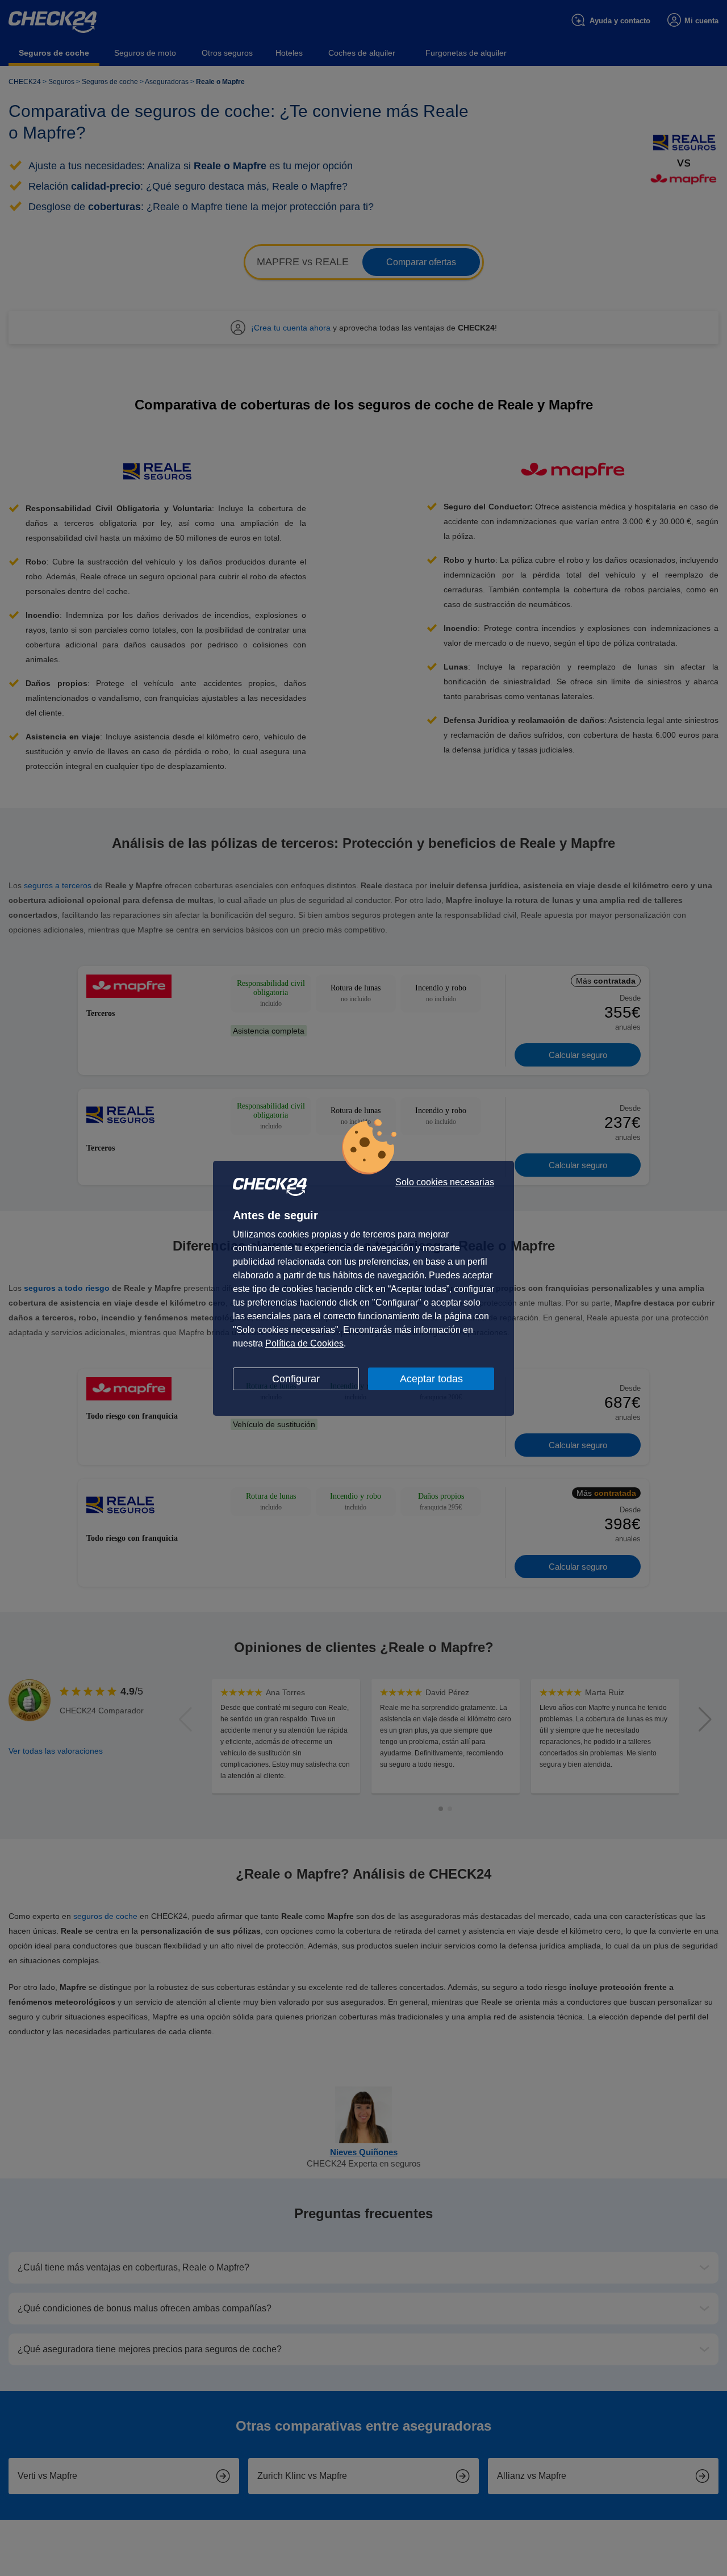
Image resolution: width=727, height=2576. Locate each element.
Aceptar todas (431, 1379)
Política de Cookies (304, 1343)
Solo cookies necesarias (445, 1182)
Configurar (296, 1379)
